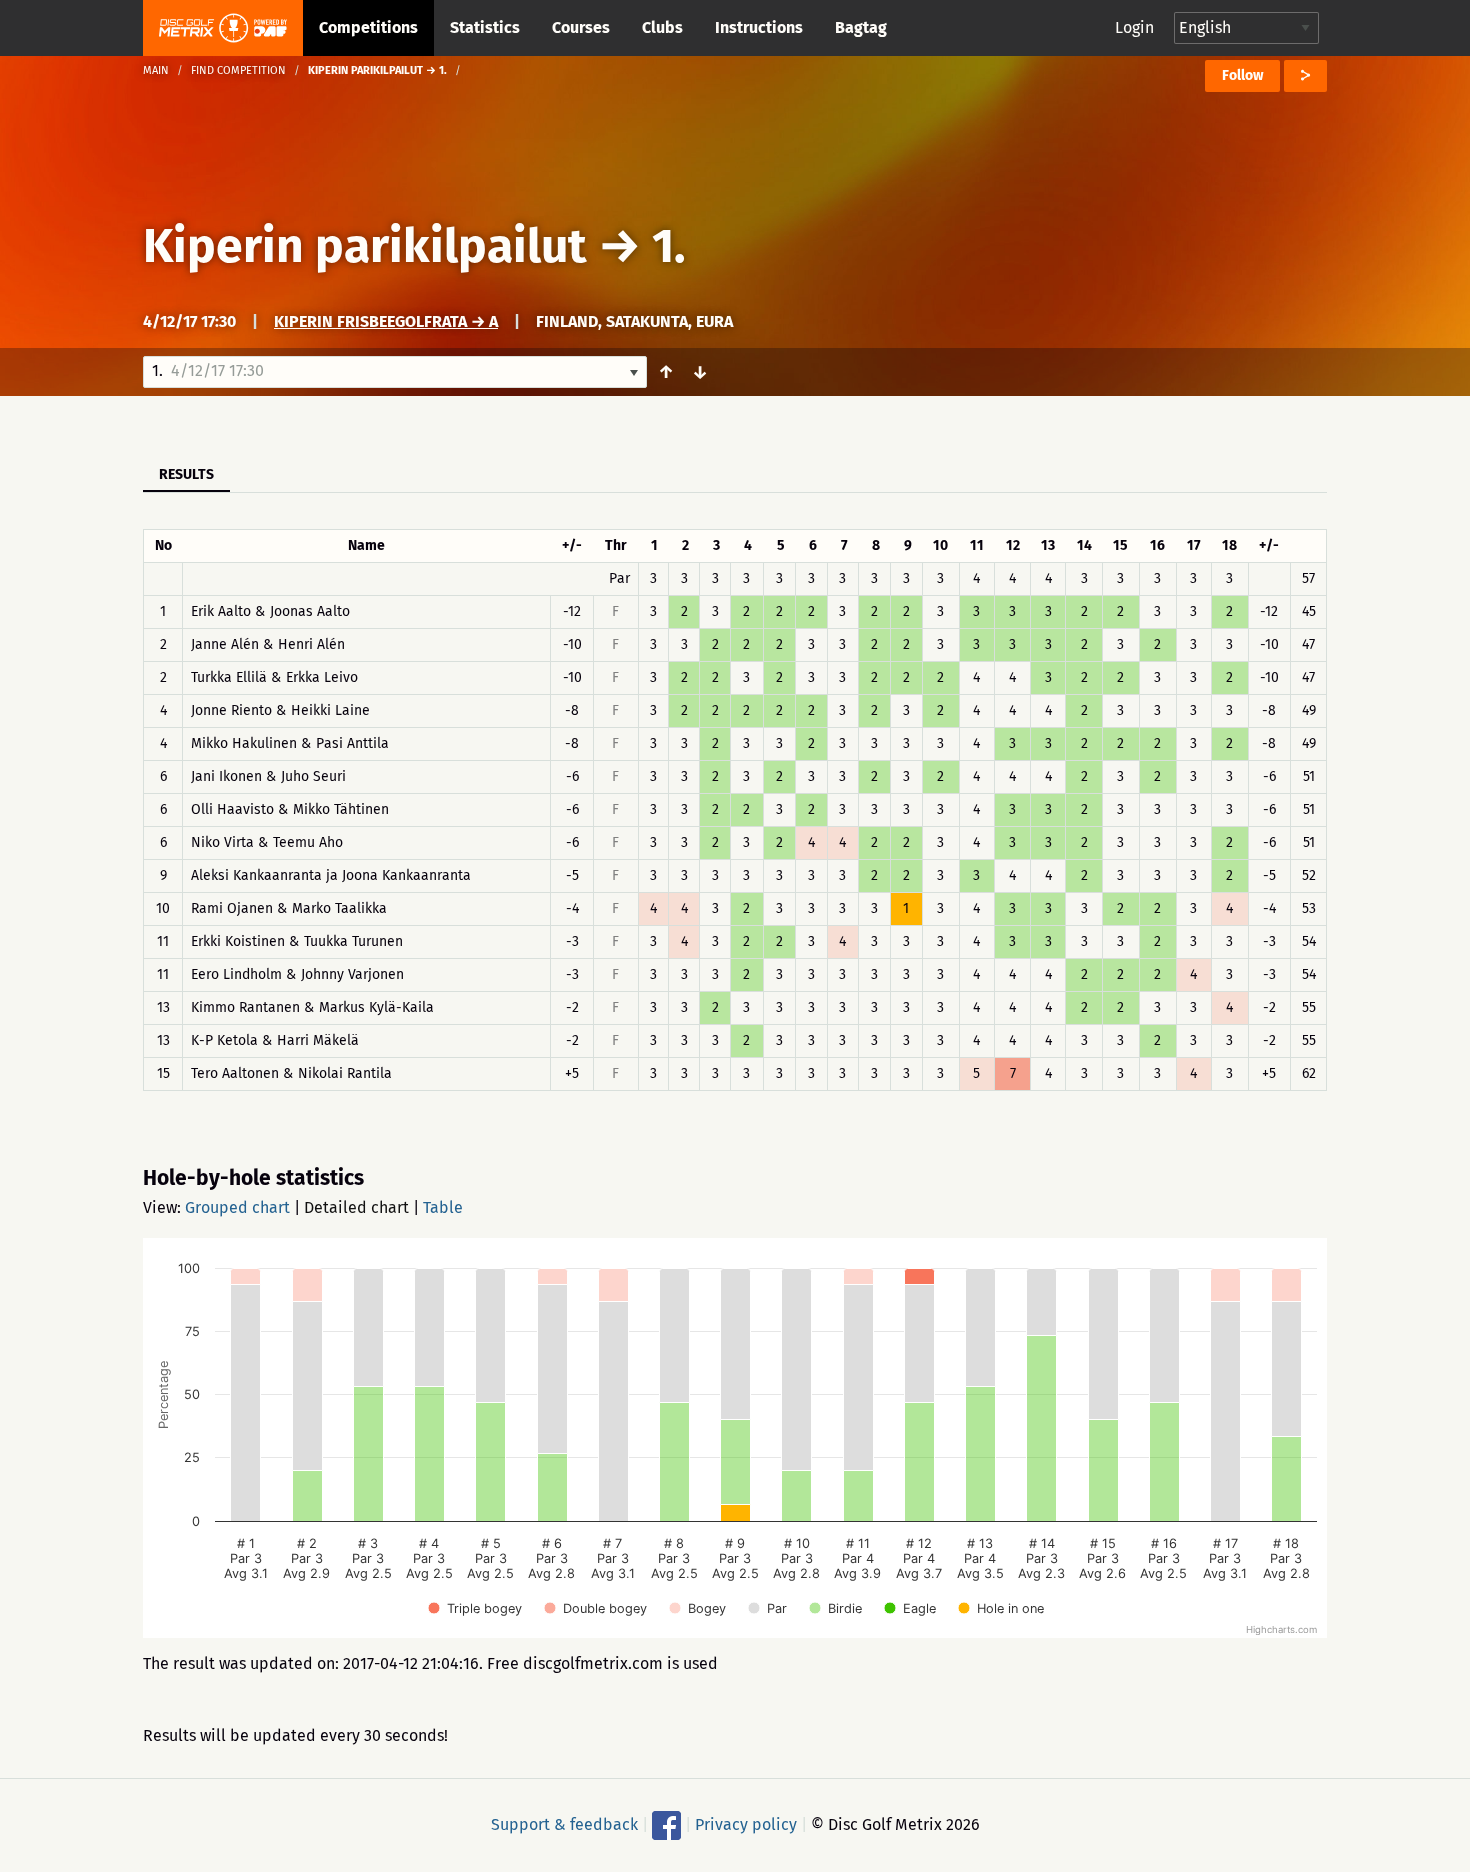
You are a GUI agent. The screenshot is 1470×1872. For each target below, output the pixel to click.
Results (186, 474)
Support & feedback (564, 1824)
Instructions (759, 27)
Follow (1242, 75)
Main (156, 70)
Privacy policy (746, 1824)
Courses (581, 27)
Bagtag (861, 27)
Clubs (662, 27)
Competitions (368, 27)
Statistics (485, 27)
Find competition (238, 70)
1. (669, 246)
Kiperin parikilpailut (365, 246)
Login (1134, 27)
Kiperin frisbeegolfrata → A (386, 321)
